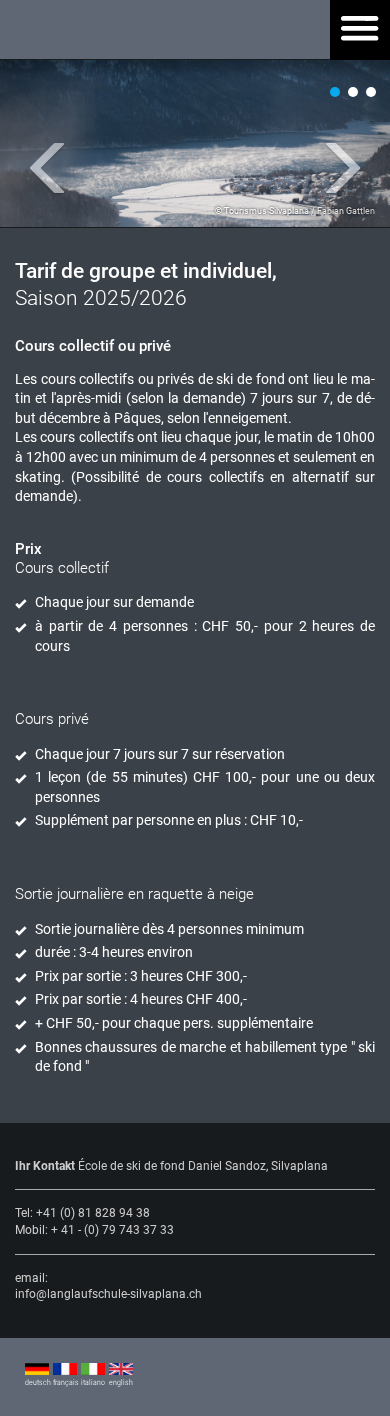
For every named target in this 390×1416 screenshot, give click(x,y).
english (121, 1382)
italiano (93, 1382)
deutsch (37, 1382)
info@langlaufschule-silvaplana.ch (108, 1294)
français (65, 1382)
